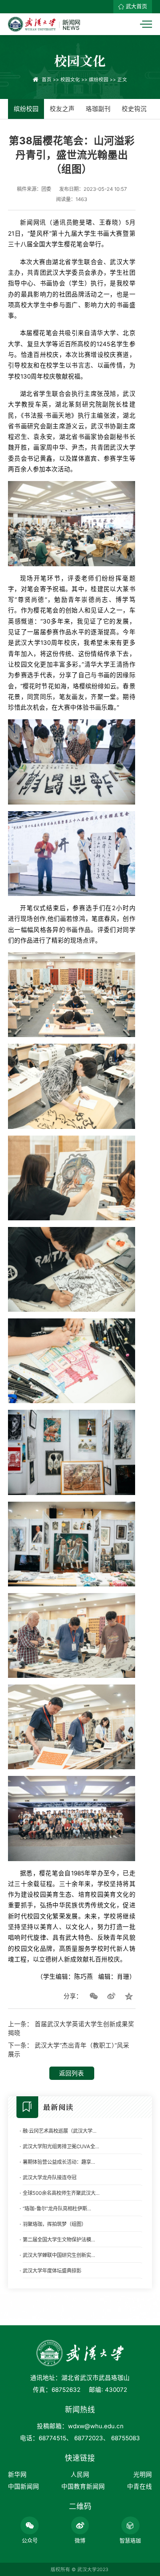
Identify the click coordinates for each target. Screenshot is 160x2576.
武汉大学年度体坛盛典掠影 (52, 2271)
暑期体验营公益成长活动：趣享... (59, 2162)
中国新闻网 (24, 2486)
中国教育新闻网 (83, 2486)
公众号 (30, 2541)
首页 (47, 80)
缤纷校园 (99, 80)
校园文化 (70, 80)
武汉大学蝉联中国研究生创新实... (59, 2255)
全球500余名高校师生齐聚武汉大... (61, 2193)
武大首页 (136, 6)
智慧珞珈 (130, 2541)
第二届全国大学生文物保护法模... (59, 2240)
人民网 (80, 2474)
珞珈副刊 (98, 109)
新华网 (17, 2474)
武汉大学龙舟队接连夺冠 (50, 2178)
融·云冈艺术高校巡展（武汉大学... (60, 2131)
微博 (80, 2541)
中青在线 (140, 2486)
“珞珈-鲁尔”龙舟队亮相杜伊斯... (57, 2209)
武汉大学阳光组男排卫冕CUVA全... (61, 2146)
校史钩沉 (134, 109)
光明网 (143, 2474)
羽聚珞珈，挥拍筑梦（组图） (54, 2224)
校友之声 (62, 109)
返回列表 (72, 2073)
